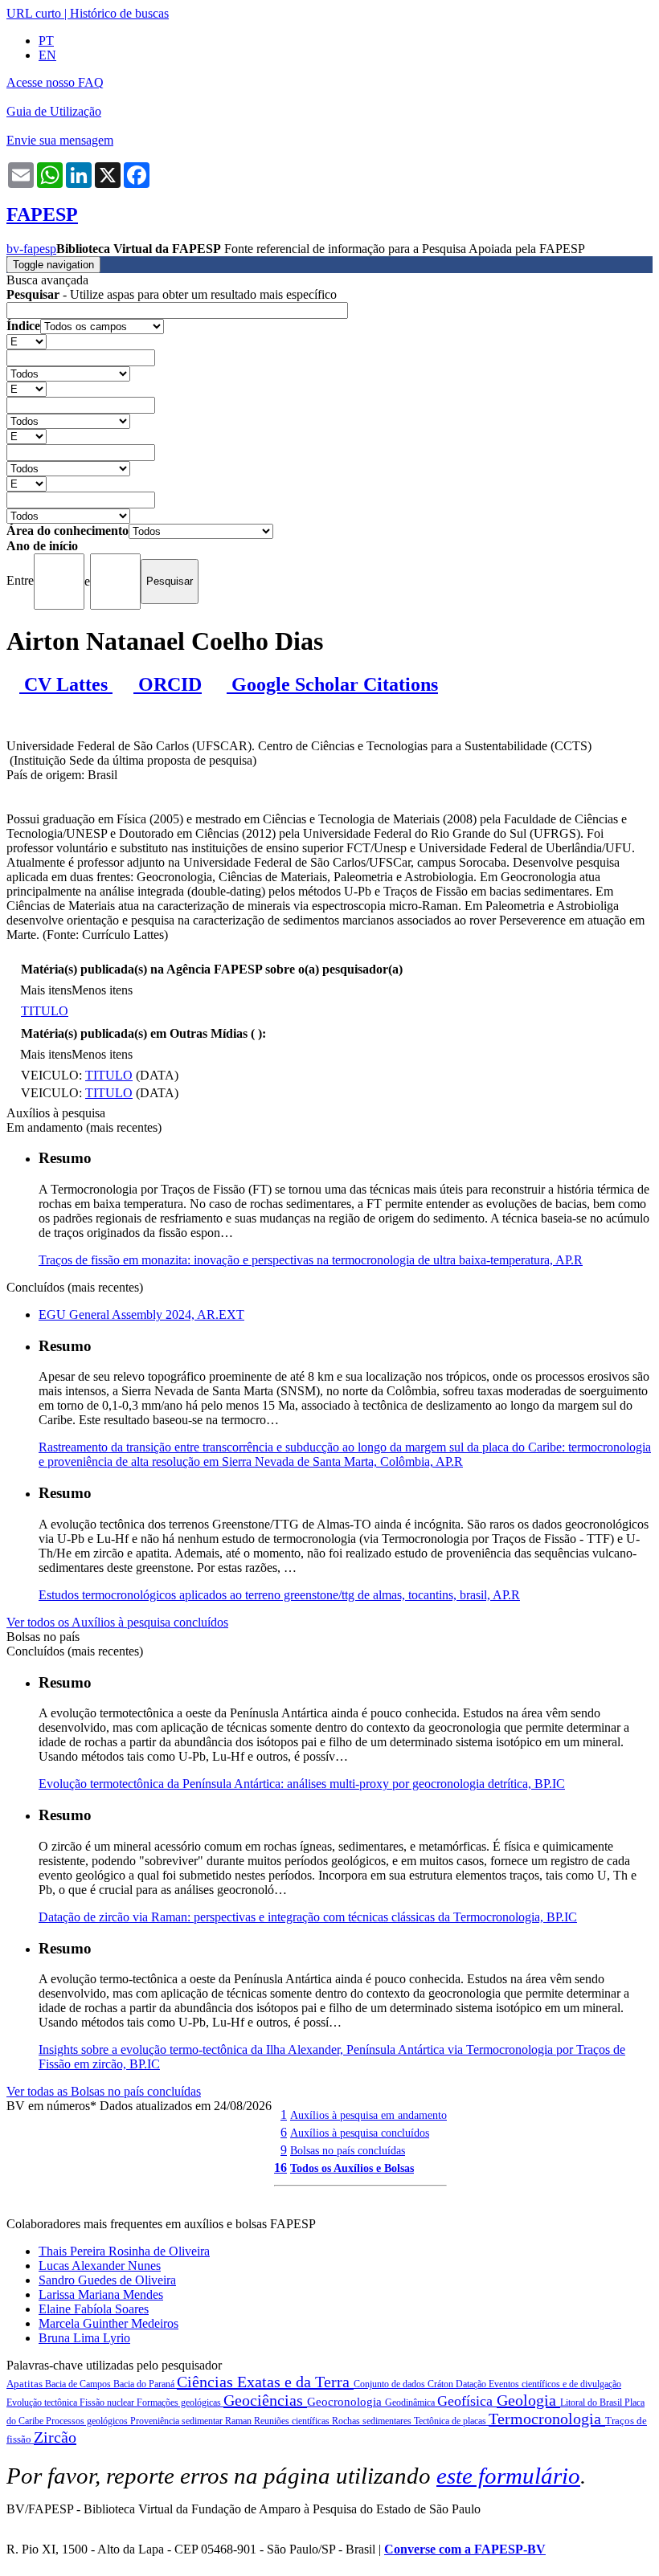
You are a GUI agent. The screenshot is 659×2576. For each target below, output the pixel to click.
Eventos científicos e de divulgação (555, 2384)
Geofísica (467, 2401)
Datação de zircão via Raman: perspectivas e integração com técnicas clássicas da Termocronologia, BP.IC (308, 1917)
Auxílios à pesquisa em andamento (368, 2115)
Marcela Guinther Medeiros (108, 2323)
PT (46, 41)
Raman (239, 2421)
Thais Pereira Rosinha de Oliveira (124, 2251)
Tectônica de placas (451, 2421)
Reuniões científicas (293, 2421)
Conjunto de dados (391, 2384)
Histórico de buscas (119, 13)
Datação (472, 2384)
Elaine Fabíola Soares (94, 2309)
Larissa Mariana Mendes (101, 2294)
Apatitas (26, 2384)
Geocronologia (346, 2402)
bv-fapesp (31, 249)
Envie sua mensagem (60, 140)
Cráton (442, 2384)
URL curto (34, 13)
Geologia (528, 2400)
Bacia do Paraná (145, 2384)
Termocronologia (547, 2419)
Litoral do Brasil (592, 2402)
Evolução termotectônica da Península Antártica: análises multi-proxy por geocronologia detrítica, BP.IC (302, 1784)
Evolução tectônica (43, 2402)
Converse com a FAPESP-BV (465, 2549)
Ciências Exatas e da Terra (265, 2382)
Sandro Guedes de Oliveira (107, 2280)
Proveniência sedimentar (178, 2421)
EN (47, 55)
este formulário (508, 2476)
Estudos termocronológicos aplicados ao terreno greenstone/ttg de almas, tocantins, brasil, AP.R (279, 1595)
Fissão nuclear (108, 2402)
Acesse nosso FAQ (55, 82)
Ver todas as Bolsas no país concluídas (104, 2091)
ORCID (168, 684)
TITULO (45, 1011)
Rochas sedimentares (373, 2421)
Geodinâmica (411, 2402)
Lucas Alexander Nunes (100, 2266)
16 (280, 2168)
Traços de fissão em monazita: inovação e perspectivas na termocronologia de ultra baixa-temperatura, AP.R (311, 1260)
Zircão (55, 2437)
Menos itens (102, 990)
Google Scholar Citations (332, 684)
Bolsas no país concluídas (348, 2150)
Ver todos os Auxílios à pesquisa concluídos (117, 1622)
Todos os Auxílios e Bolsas (352, 2168)
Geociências (265, 2400)
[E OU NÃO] (27, 341)
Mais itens (46, 990)
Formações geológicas (180, 2402)
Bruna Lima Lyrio (84, 2338)
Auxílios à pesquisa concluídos (360, 2133)
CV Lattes (66, 684)
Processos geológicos (88, 2421)
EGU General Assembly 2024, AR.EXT (141, 1315)
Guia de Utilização (54, 111)
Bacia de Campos (79, 2384)
